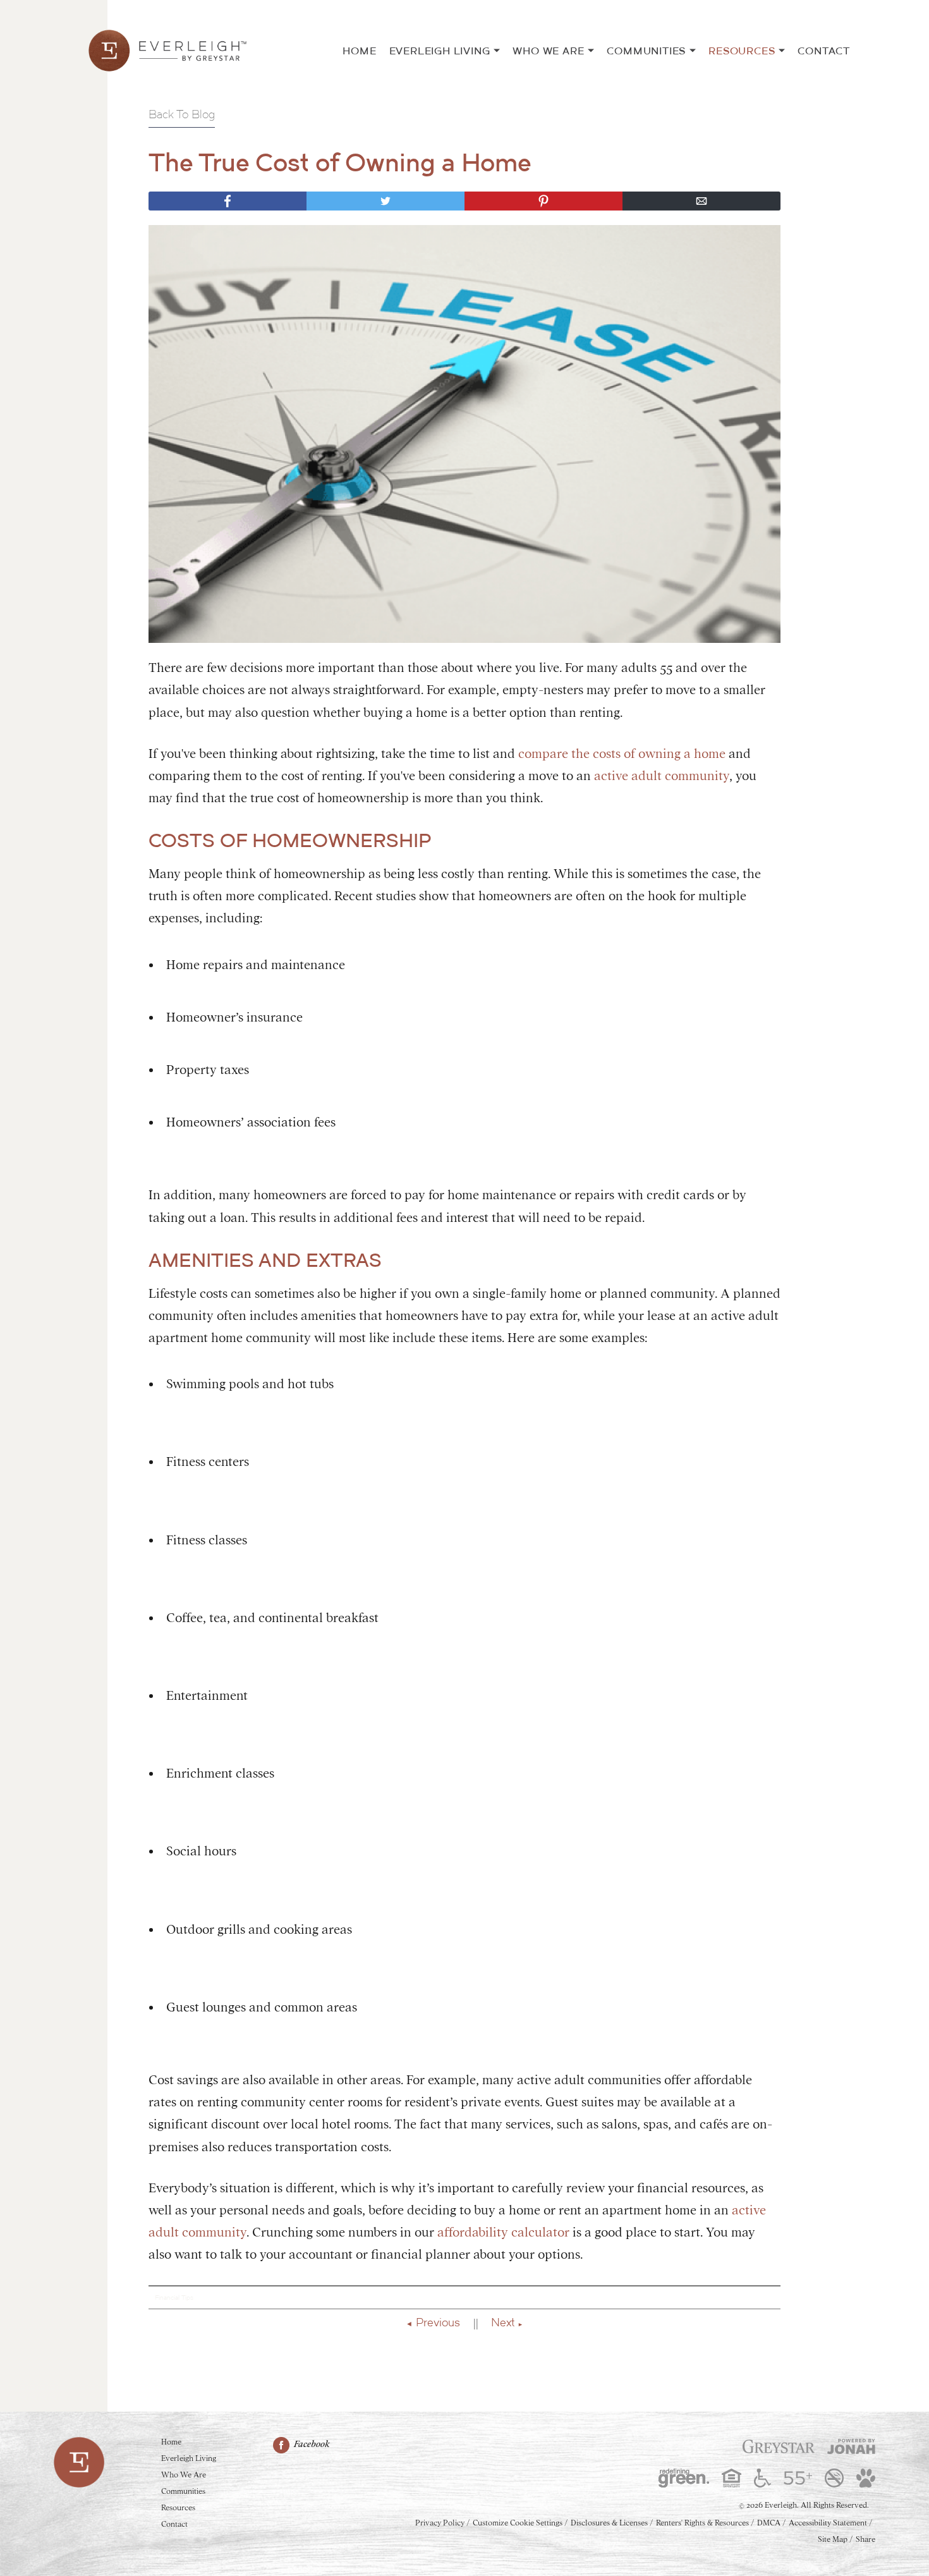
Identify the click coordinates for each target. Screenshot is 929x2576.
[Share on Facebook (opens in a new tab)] (228, 201)
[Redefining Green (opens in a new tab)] (684, 2478)
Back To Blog (182, 114)
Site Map (833, 2539)
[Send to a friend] (701, 201)
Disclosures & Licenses (609, 2523)
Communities (646, 51)
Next (503, 2322)
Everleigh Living (440, 51)
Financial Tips (174, 2298)
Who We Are (548, 51)
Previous (438, 2322)
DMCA (769, 2523)
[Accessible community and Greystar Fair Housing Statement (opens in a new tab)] (762, 2478)
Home (359, 51)
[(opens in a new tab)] (779, 2446)
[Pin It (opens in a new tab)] (543, 201)
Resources (742, 51)
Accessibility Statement (828, 2523)
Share (865, 2539)
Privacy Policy (440, 2523)
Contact (824, 51)
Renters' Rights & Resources (702, 2523)
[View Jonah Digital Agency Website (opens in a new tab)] (851, 2446)
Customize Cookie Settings (518, 2523)
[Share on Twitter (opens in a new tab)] (386, 201)
